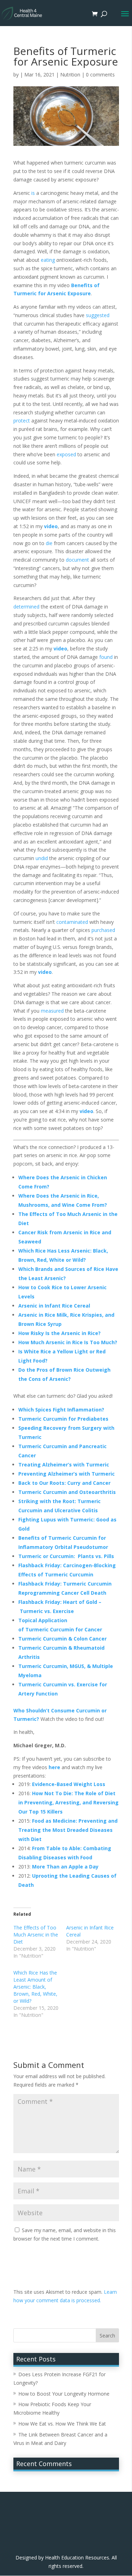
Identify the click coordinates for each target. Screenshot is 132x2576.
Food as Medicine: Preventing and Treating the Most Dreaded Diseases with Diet (68, 1830)
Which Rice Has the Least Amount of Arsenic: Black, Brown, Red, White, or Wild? (35, 1987)
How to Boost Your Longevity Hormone (64, 2394)
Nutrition (70, 75)
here (54, 1767)
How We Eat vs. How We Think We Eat (62, 2424)
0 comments (100, 75)
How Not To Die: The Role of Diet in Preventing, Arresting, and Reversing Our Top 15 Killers (68, 1802)
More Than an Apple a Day (65, 1867)
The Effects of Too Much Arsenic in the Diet (36, 1935)
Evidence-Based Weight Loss (69, 1784)
